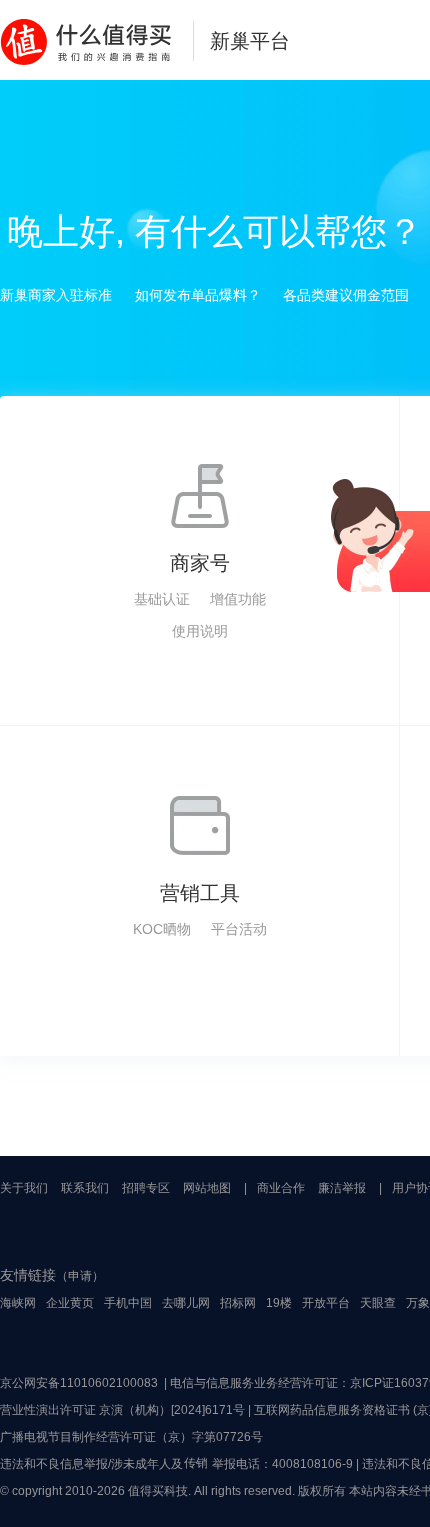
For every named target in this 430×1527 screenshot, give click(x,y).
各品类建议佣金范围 (346, 295)
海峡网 (18, 1303)
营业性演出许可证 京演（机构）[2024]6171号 (122, 1410)
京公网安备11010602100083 (79, 1383)
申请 (80, 1276)
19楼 (279, 1303)
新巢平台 (250, 41)
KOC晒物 (162, 929)
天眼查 (378, 1303)
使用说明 (200, 631)
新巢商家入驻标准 (56, 295)
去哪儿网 (186, 1303)
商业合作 (281, 1188)
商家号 (200, 563)
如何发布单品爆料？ (198, 295)
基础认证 (162, 599)
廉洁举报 (342, 1188)
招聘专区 (146, 1188)
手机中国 (128, 1303)
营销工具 (200, 893)
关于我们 (24, 1188)
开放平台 (326, 1303)
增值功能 (238, 599)
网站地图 (207, 1188)
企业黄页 (70, 1303)
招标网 (238, 1303)
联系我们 (85, 1188)
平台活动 (239, 929)
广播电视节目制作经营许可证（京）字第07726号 (131, 1437)
